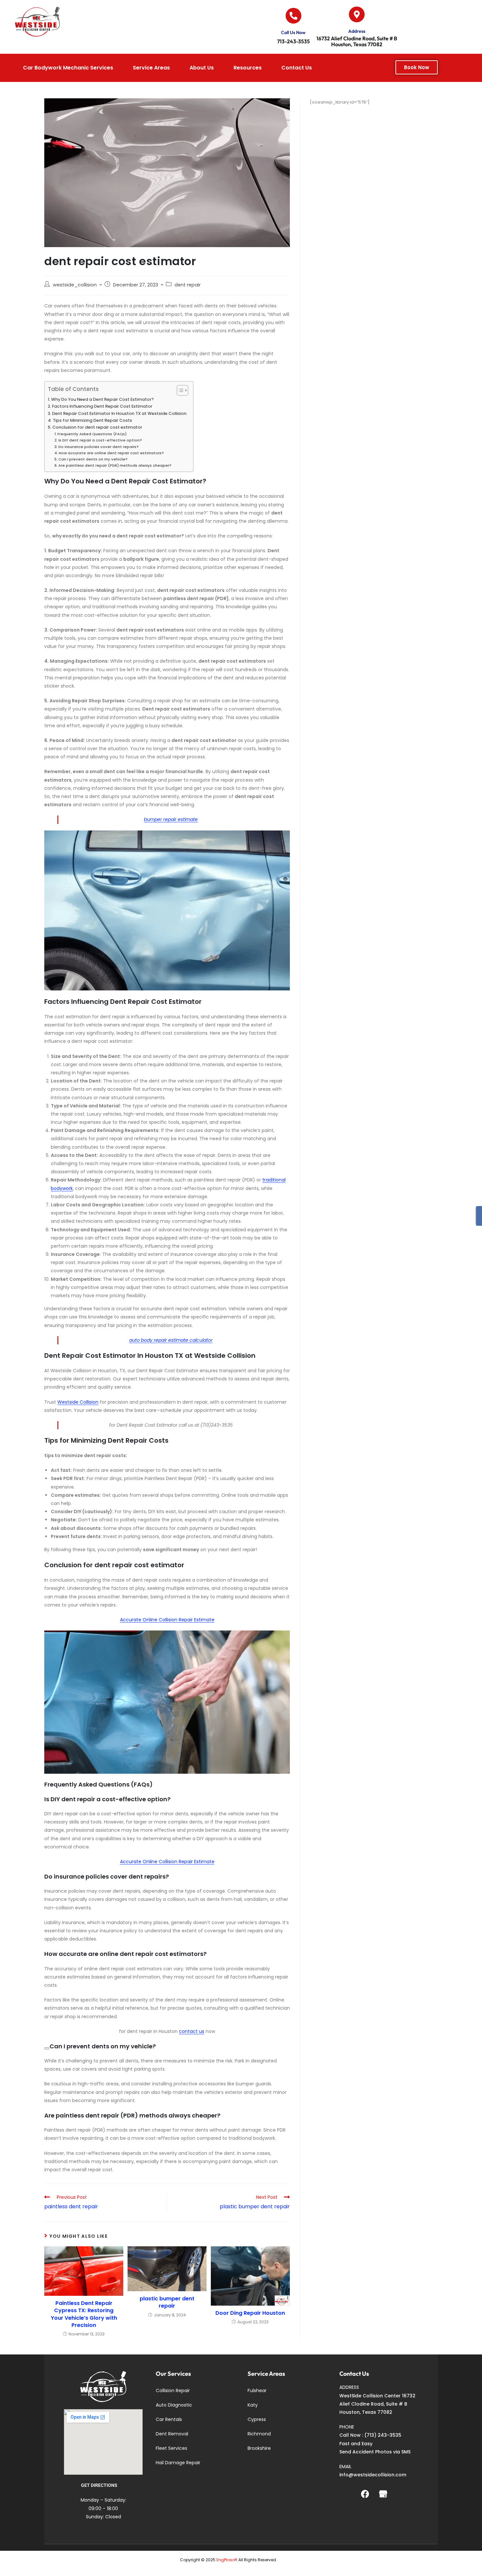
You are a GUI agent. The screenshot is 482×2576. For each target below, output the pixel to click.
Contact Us (297, 68)
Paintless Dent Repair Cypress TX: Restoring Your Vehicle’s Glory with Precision (84, 2314)
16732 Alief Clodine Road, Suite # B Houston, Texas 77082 (357, 41)
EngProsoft (227, 2560)
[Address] (357, 14)
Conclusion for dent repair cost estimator (97, 427)
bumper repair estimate (171, 819)
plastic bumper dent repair (167, 2302)
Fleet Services (171, 2448)
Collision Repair (173, 2391)
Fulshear (257, 2391)
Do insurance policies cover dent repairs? (99, 447)
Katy (253, 2405)
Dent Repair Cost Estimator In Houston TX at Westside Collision (119, 413)
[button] (70, 68)
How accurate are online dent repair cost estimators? (111, 453)
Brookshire (259, 2448)
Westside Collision (78, 1402)
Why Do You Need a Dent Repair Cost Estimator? (102, 399)
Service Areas (151, 68)
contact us (192, 2031)
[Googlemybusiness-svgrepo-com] (383, 2494)
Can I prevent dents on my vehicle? (93, 459)
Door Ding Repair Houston (250, 2313)
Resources (248, 68)
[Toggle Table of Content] (179, 390)
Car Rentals (169, 2419)
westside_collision (75, 285)
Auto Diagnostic (174, 2405)
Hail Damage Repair (178, 2463)
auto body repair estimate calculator (171, 1340)
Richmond (259, 2434)
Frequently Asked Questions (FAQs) (92, 434)
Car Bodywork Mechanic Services (68, 68)
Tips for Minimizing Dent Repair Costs (92, 420)
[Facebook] (365, 2494)
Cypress (257, 2419)
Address (357, 31)
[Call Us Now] (293, 16)
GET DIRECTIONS (99, 2485)
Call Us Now (293, 32)
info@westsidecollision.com (373, 2475)
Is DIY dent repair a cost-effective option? (100, 440)
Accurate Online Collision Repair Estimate (167, 1620)
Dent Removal (172, 2434)
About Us (202, 68)
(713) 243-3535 (383, 2435)
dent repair (188, 285)
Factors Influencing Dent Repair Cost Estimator (102, 406)
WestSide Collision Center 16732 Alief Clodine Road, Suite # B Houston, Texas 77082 (377, 2404)
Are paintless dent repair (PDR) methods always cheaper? (115, 465)
